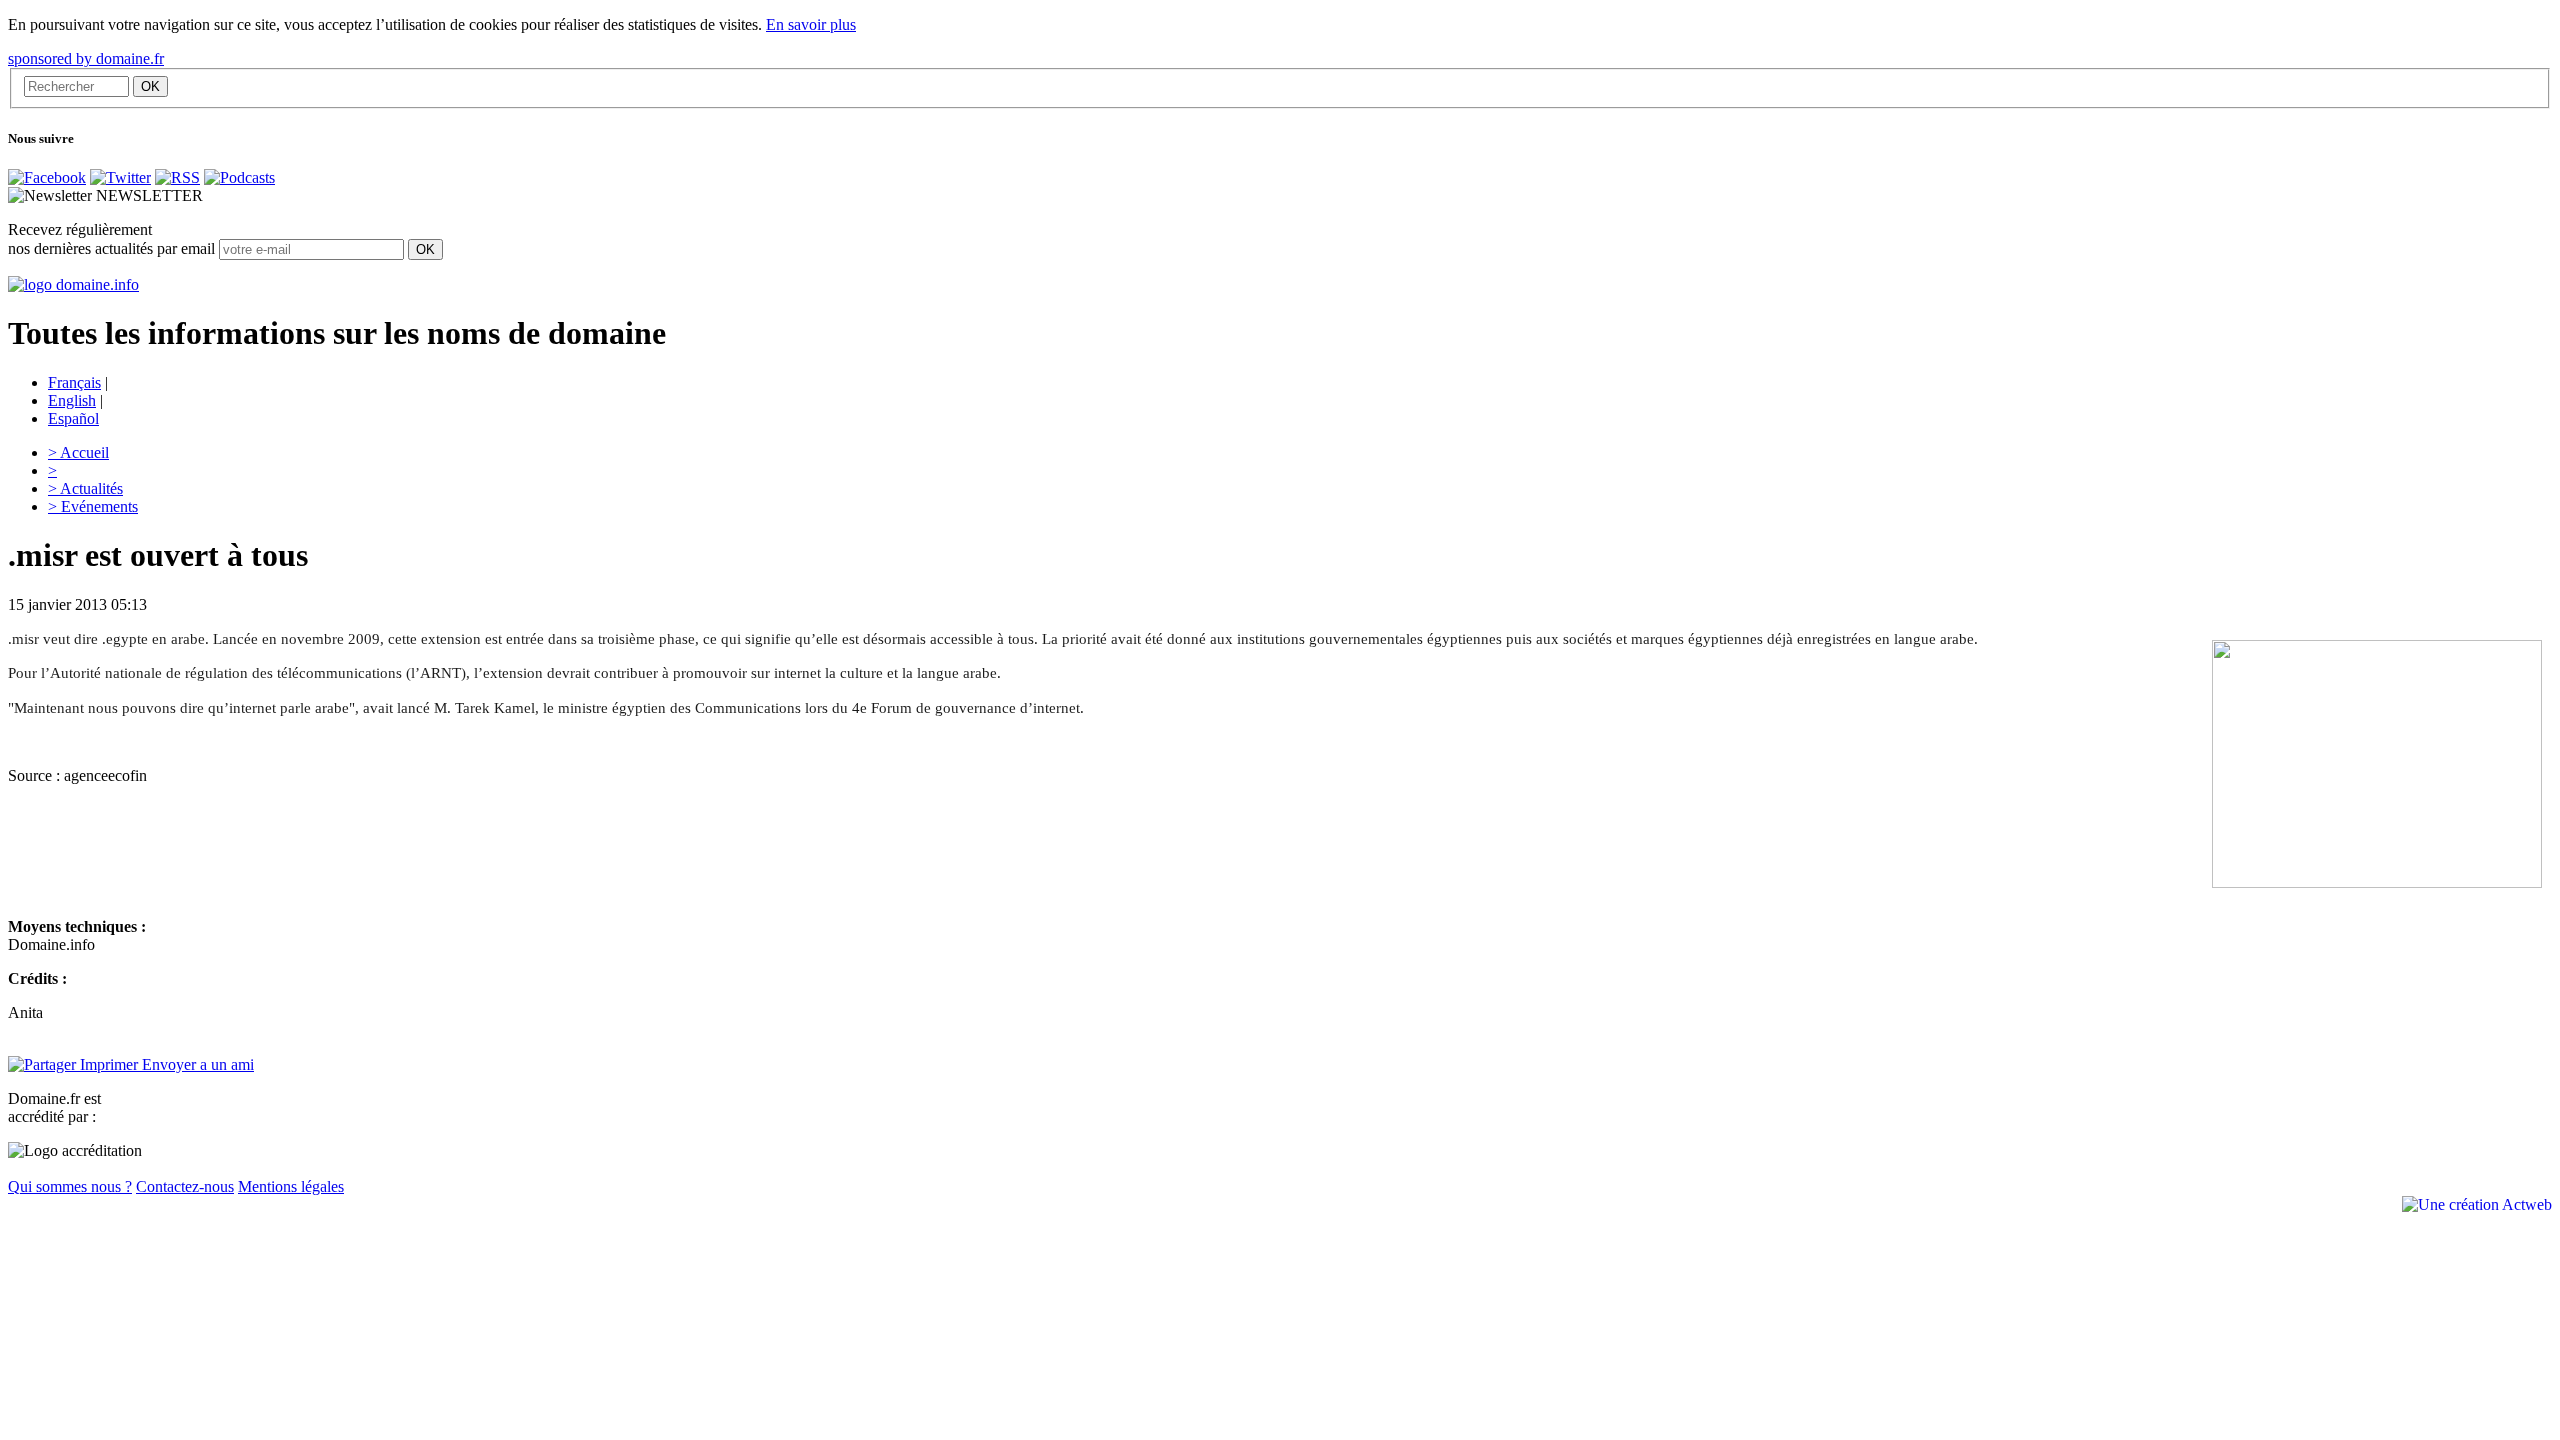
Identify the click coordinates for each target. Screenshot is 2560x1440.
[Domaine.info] (73, 284)
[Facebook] (47, 177)
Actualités (85, 488)
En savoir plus (811, 24)
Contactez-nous (185, 1186)
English (72, 400)
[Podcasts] (239, 177)
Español (73, 418)
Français (74, 382)
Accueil (78, 452)
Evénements (93, 506)
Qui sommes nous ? (70, 1186)
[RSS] (177, 177)
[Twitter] (120, 177)
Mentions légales (291, 1186)
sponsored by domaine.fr (86, 58)
